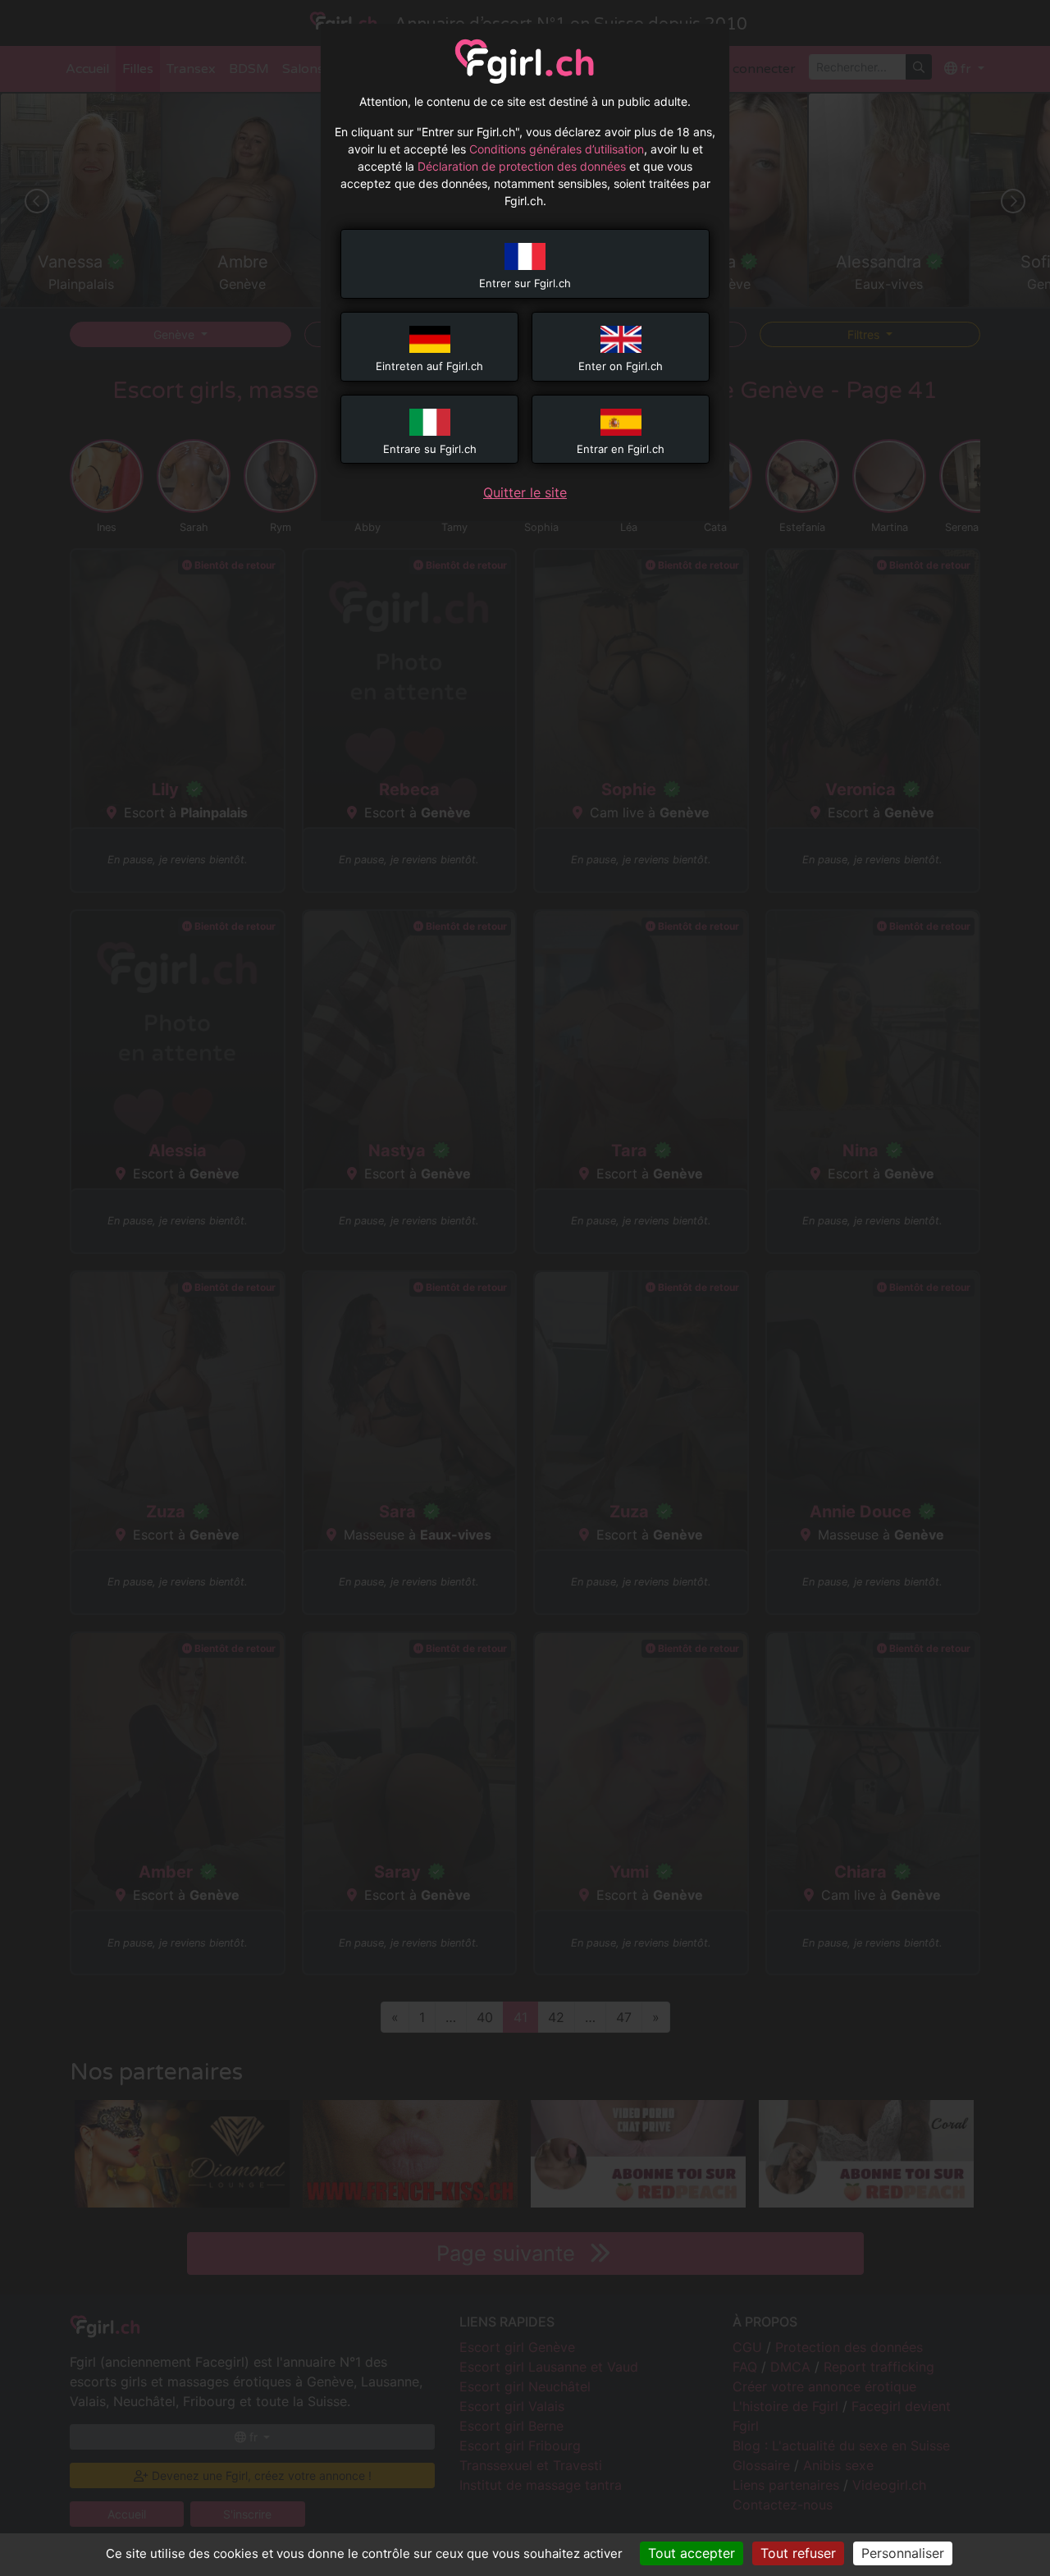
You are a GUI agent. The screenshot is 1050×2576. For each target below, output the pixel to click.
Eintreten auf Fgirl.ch (429, 366)
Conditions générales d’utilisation (557, 149)
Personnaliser (903, 2553)
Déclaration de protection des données (522, 166)
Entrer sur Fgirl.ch (525, 283)
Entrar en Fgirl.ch (621, 449)
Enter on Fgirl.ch (621, 366)
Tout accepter (692, 2553)
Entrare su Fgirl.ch (430, 449)
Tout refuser (798, 2553)
